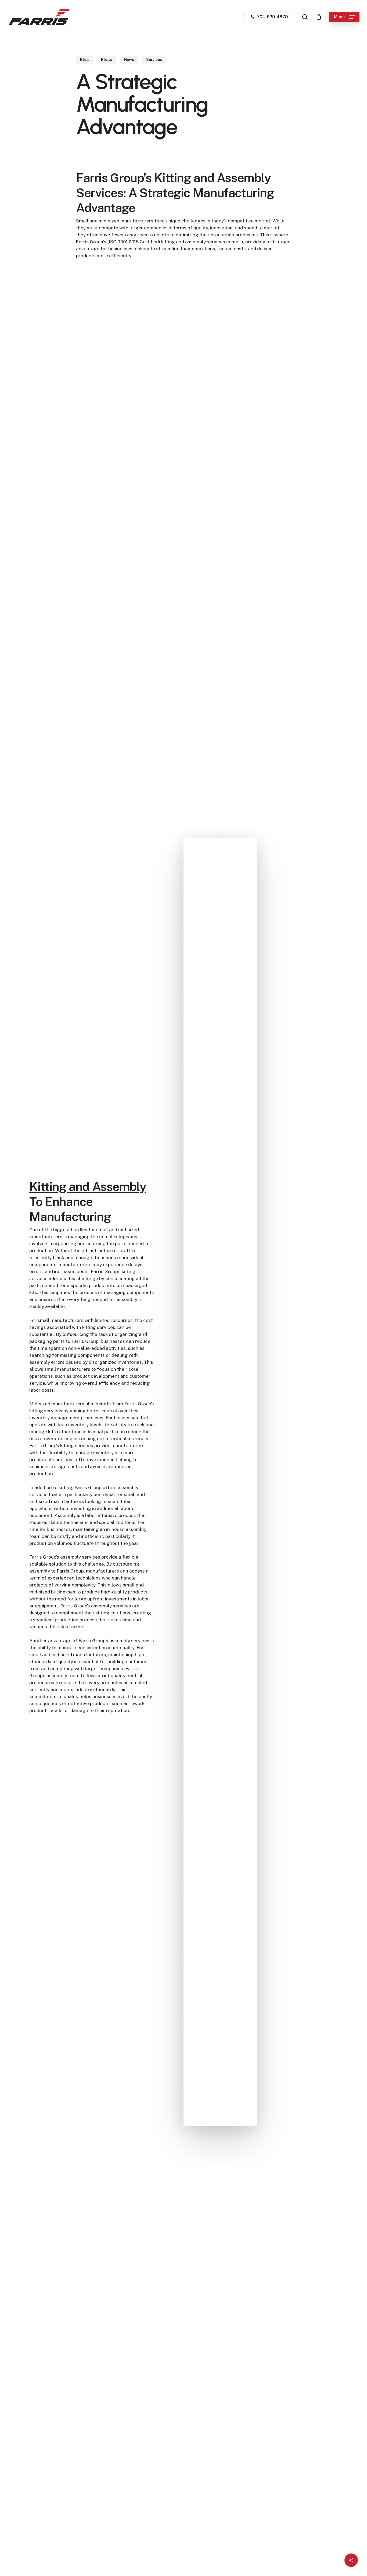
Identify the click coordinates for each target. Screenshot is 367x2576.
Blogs (107, 60)
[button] (344, 17)
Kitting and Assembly (88, 1186)
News (129, 60)
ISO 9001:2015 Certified (134, 242)
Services (154, 60)
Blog (84, 60)
